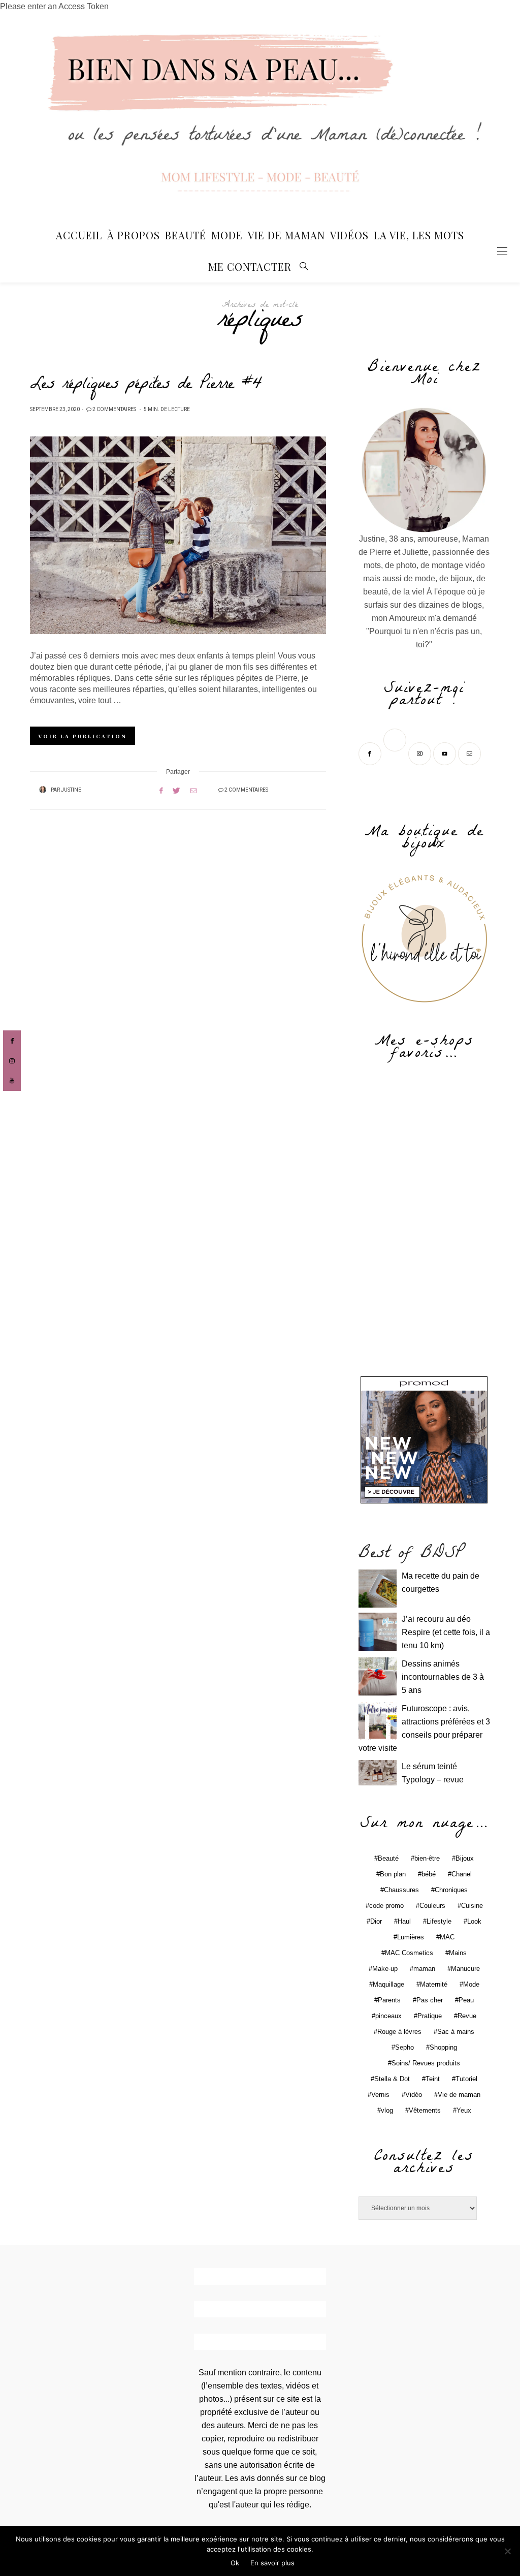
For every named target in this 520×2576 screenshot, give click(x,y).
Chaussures (401, 1890)
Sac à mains (456, 2032)
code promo (386, 1906)
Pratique (430, 2016)
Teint (433, 2079)
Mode (227, 235)
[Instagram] (421, 753)
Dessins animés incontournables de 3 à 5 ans (443, 1677)
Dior (376, 1921)
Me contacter (250, 266)
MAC (447, 1937)
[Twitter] (396, 753)
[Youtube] (446, 753)
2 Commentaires (114, 410)
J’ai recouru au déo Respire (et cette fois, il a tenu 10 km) (446, 1632)
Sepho (404, 2047)
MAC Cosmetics (409, 1953)
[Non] (507, 2551)
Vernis (380, 2095)
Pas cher (430, 2000)
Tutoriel (466, 2079)
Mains (458, 1953)
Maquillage (388, 1984)
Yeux (464, 2110)
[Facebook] (371, 753)
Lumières (411, 1937)
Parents (389, 2000)
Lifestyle (439, 1921)
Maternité (434, 1984)
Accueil (79, 235)
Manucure (465, 1969)
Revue (467, 2016)
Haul (404, 1921)
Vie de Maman (286, 235)
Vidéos (349, 235)
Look (474, 1921)
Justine (71, 790)
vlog (387, 2110)
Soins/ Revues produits (426, 2063)
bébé (429, 1874)
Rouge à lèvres (399, 2032)
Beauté (186, 235)
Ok (235, 2563)
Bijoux (465, 1858)
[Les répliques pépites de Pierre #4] (178, 535)
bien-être (427, 1858)
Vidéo (414, 2095)
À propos (134, 235)
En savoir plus (272, 2563)
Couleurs (432, 1906)
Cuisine (472, 1906)
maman (424, 1969)
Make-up (385, 1969)
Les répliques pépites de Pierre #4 (146, 386)
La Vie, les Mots (419, 235)
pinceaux (388, 2016)
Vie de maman (459, 2095)
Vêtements (425, 2110)
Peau (466, 2000)
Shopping (443, 2047)
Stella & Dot (392, 2079)
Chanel (462, 1874)
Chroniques (451, 1890)
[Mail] (470, 753)
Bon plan (393, 1874)
